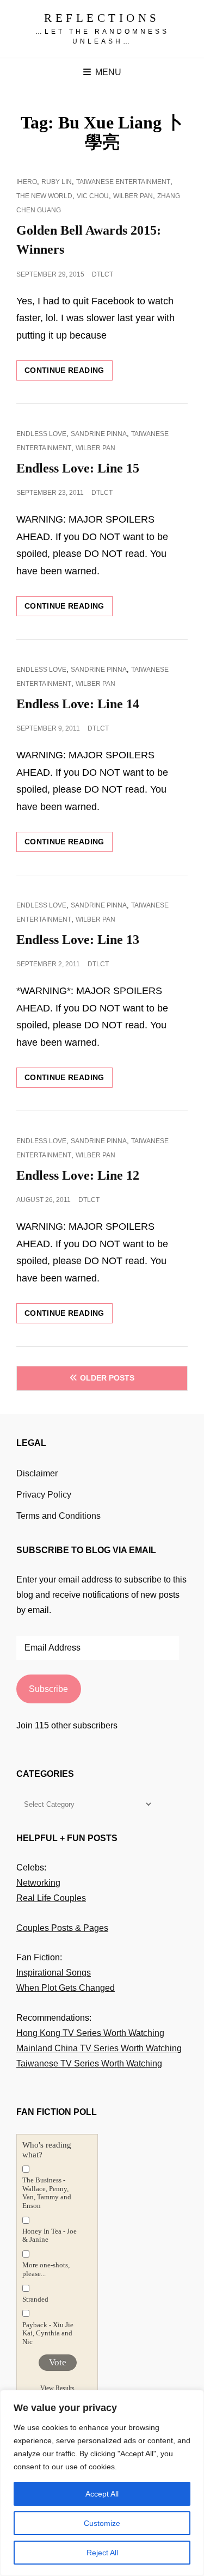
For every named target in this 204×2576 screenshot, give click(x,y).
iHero (27, 182)
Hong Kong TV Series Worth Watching (90, 2033)
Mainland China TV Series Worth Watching (99, 2048)
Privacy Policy (44, 1495)
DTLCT (103, 274)
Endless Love (41, 434)
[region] (102, 2483)
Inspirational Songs (54, 1973)
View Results (57, 2388)
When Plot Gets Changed (66, 1988)
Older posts (107, 1378)
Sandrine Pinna (99, 434)
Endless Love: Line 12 (78, 1175)
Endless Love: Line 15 (78, 468)
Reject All (102, 2553)
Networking (38, 1883)
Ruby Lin (57, 182)
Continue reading (69, 373)
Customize (102, 2523)
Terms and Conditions (58, 1516)
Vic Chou (93, 196)
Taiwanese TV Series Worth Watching (89, 2063)
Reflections (102, 18)
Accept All (102, 2494)
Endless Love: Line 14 (78, 704)
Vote (58, 2362)
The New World (44, 196)
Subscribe (48, 1689)
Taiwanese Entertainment (123, 182)
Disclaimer (37, 1473)
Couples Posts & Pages (62, 1928)
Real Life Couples (51, 1898)
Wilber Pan (133, 196)
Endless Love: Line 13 (78, 940)
